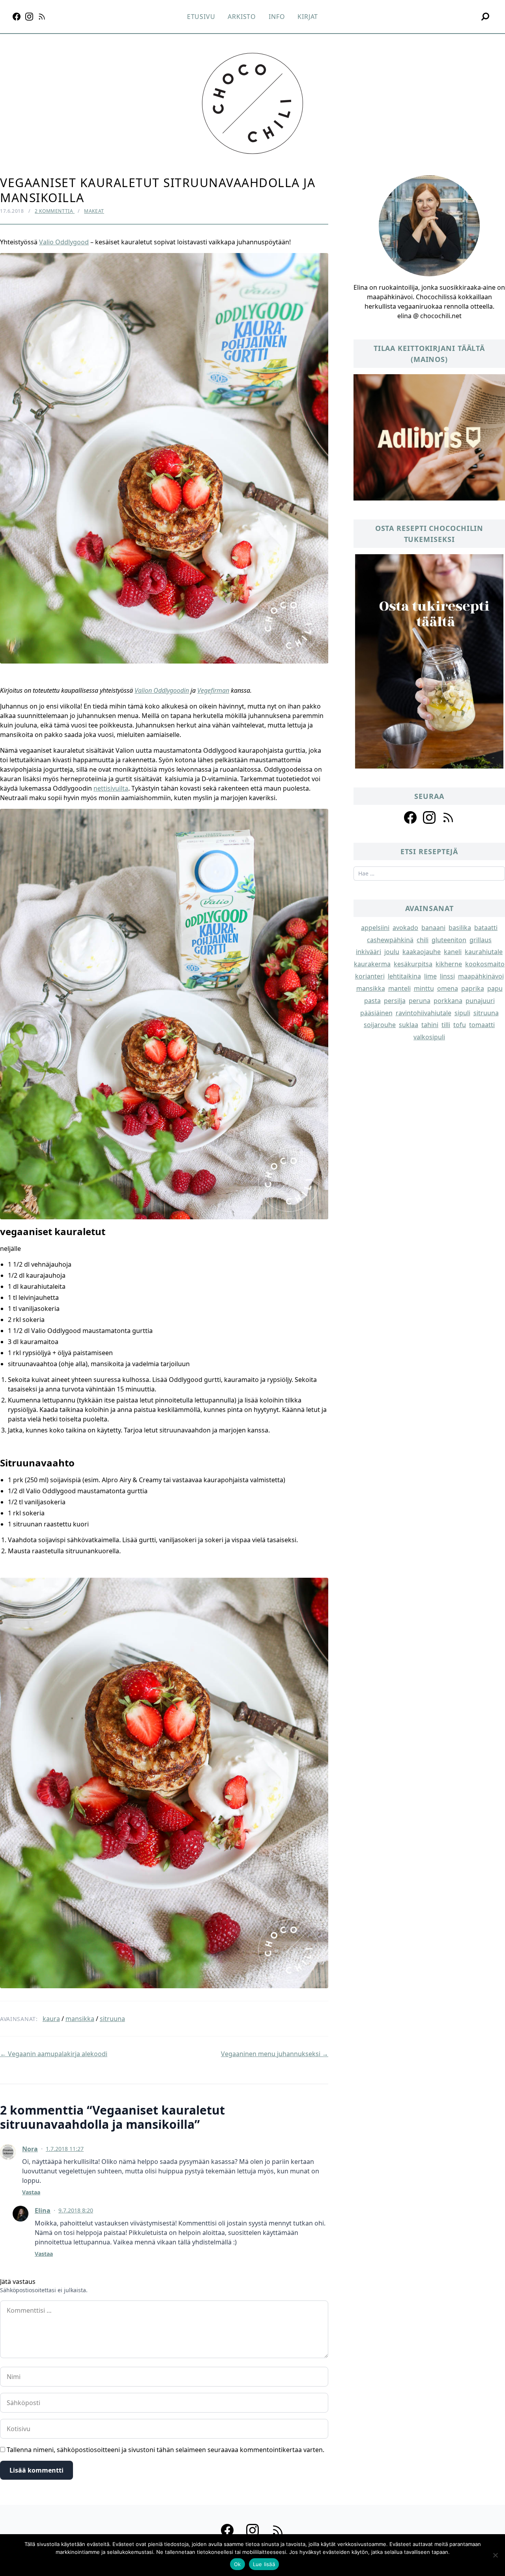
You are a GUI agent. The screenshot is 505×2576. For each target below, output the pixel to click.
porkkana (448, 1001)
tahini (430, 1025)
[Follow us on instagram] (429, 817)
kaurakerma (372, 964)
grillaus (481, 940)
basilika (460, 928)
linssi (447, 976)
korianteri (370, 976)
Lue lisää (264, 2564)
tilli (446, 1025)
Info (277, 17)
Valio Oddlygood (64, 242)
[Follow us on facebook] (410, 817)
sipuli (462, 1013)
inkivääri (368, 952)
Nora (30, 2149)
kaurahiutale (484, 952)
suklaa (409, 1025)
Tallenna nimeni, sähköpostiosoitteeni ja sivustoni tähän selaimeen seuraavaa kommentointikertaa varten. (166, 2450)
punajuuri (480, 1001)
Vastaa (31, 2192)
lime (430, 976)
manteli (399, 988)
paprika (473, 988)
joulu (392, 952)
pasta (372, 1001)
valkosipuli (429, 1037)
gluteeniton (449, 940)
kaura (51, 2019)
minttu (424, 988)
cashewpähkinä (390, 940)
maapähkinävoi (481, 976)
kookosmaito (485, 964)
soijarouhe (380, 1025)
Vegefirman (213, 690)
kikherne (449, 964)
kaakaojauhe (422, 952)
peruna (420, 1001)
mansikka (80, 2019)
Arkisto (242, 17)
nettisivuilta (111, 788)
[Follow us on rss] (448, 817)
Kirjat (308, 17)
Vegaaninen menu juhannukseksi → (275, 2054)
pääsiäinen (376, 1013)
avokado (405, 928)
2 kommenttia (55, 211)
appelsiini (375, 928)
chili (423, 940)
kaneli (453, 952)
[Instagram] (29, 17)
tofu (460, 1025)
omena (448, 988)
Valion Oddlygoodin (162, 690)
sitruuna (112, 2019)
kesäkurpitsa (413, 964)
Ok (238, 2564)
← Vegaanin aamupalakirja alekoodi (54, 2054)
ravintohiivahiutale (424, 1013)
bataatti (486, 928)
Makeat (94, 211)
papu (495, 988)
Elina (43, 2210)
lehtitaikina (404, 976)
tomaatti (482, 1025)
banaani (433, 928)
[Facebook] (17, 17)
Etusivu (201, 17)
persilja (395, 1001)
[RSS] (42, 17)
